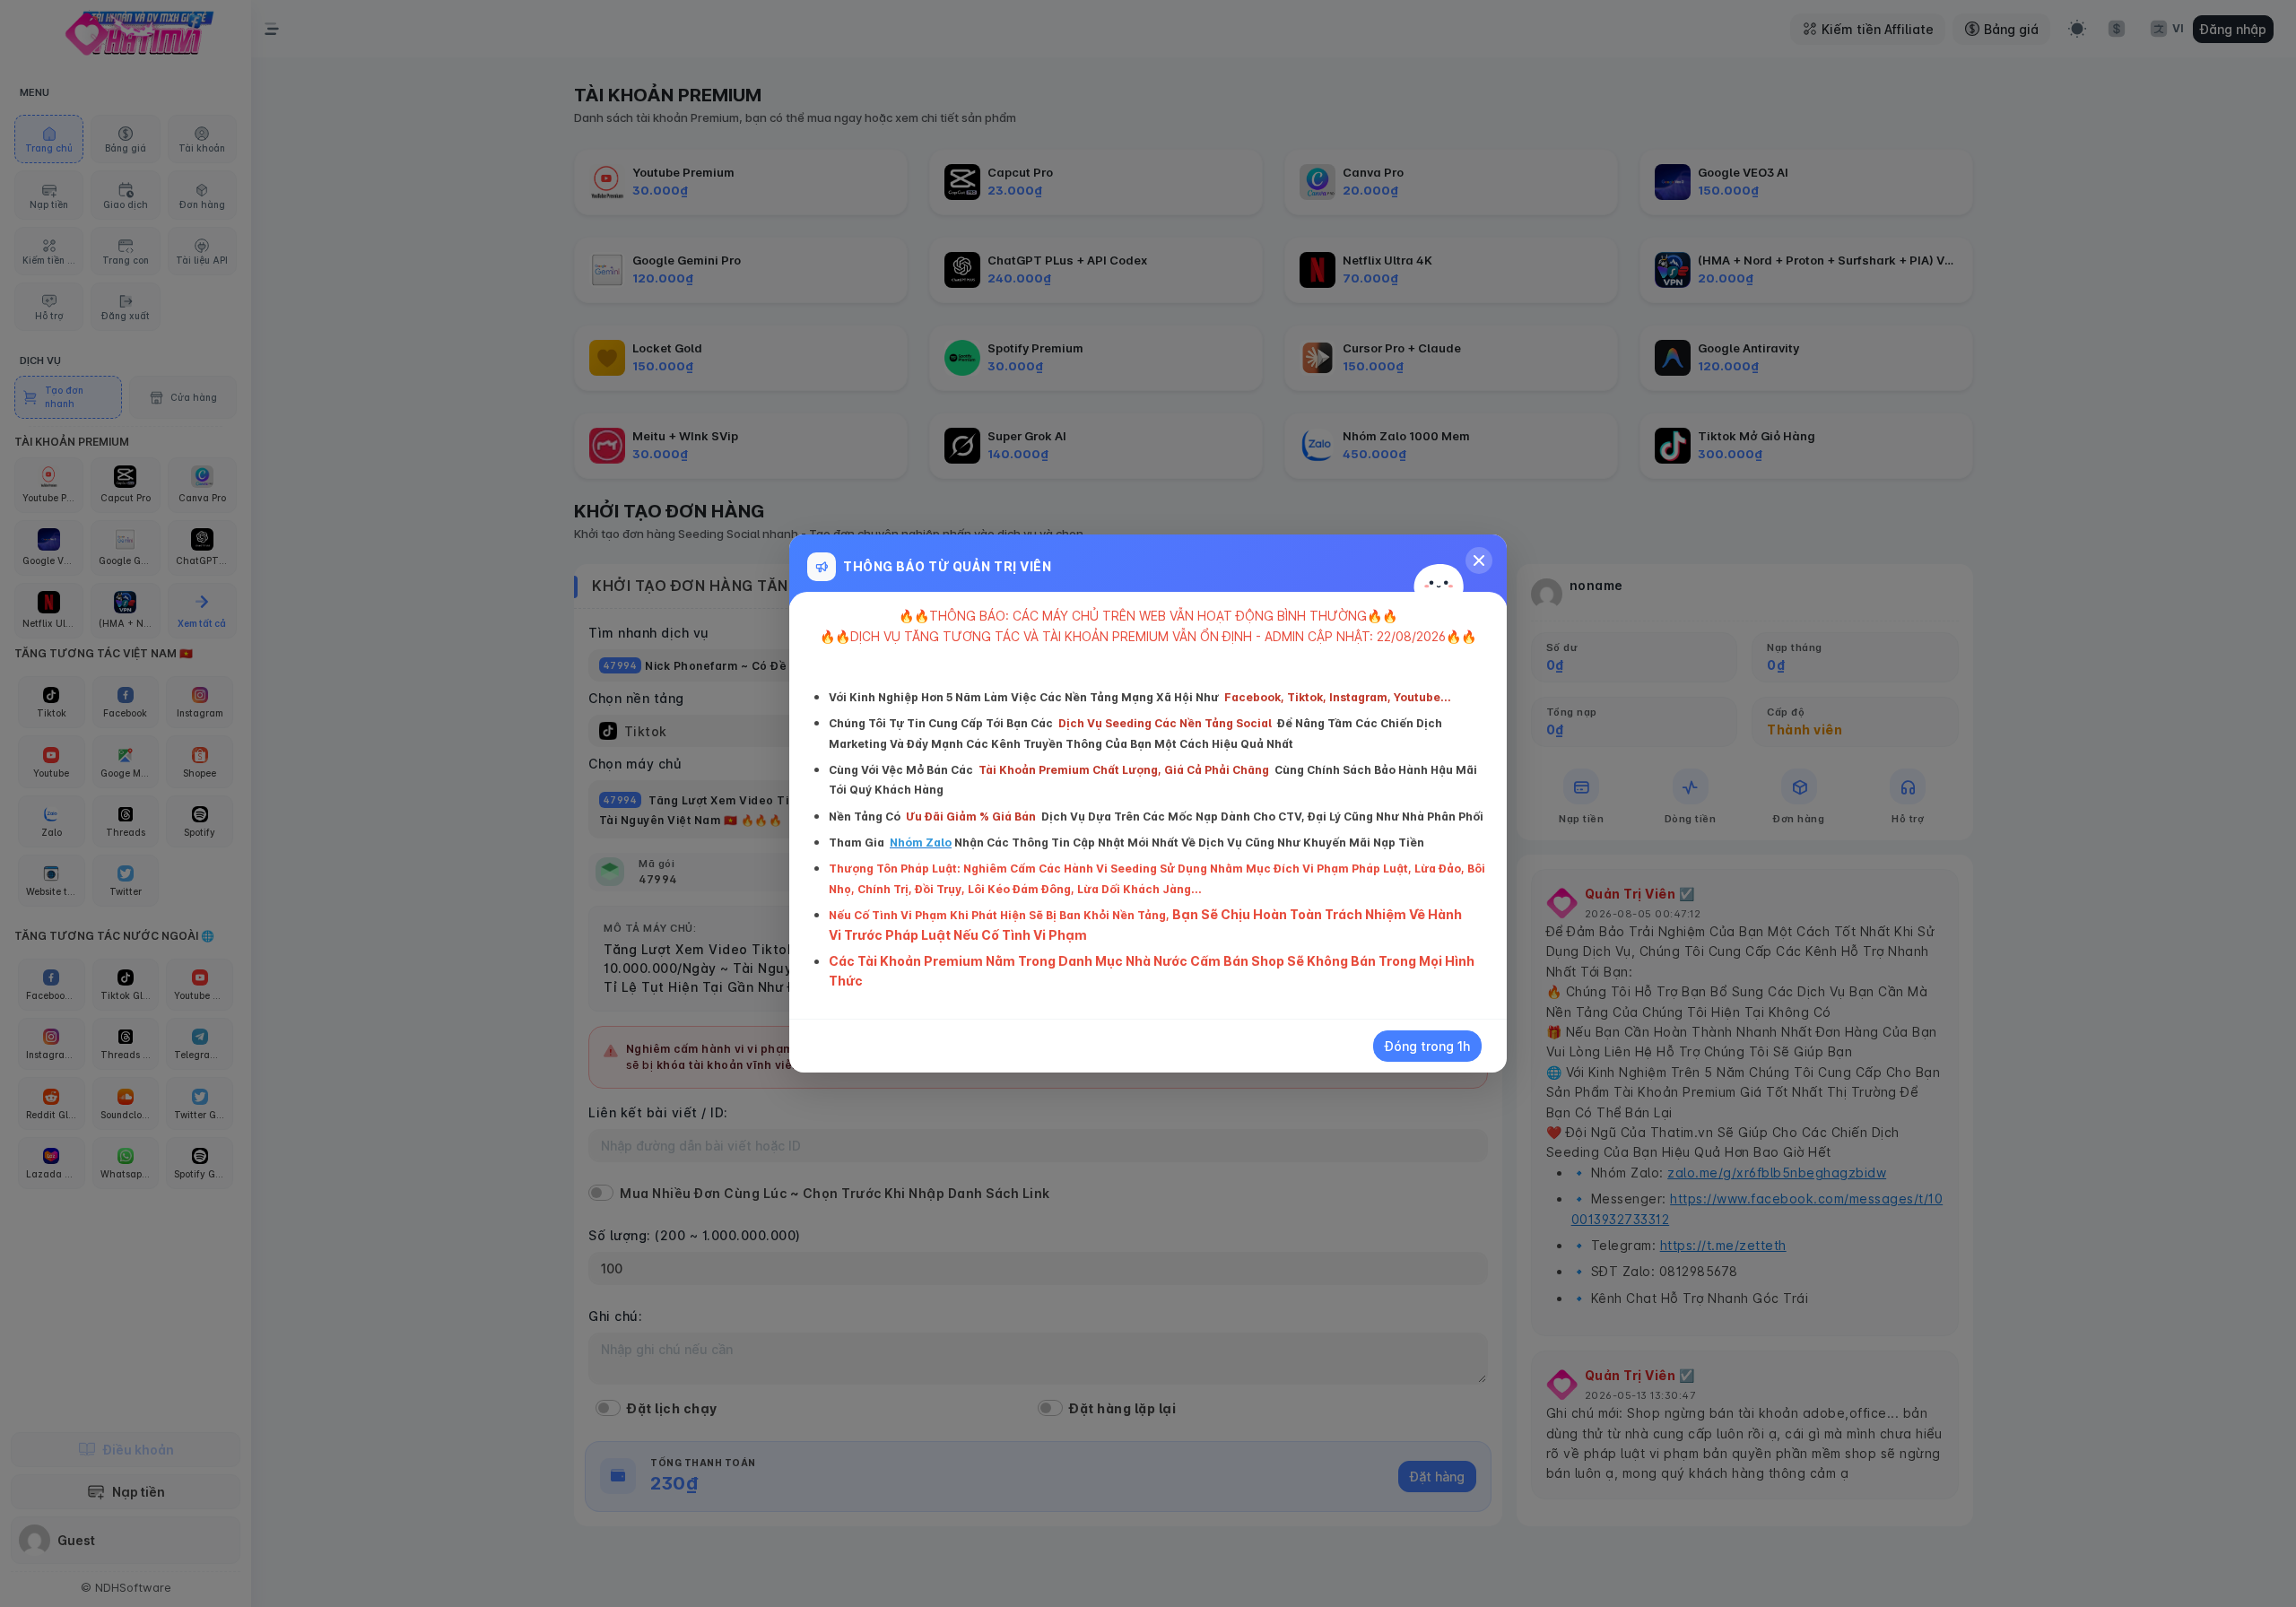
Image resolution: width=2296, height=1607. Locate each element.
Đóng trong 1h (1427, 1046)
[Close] (1479, 560)
